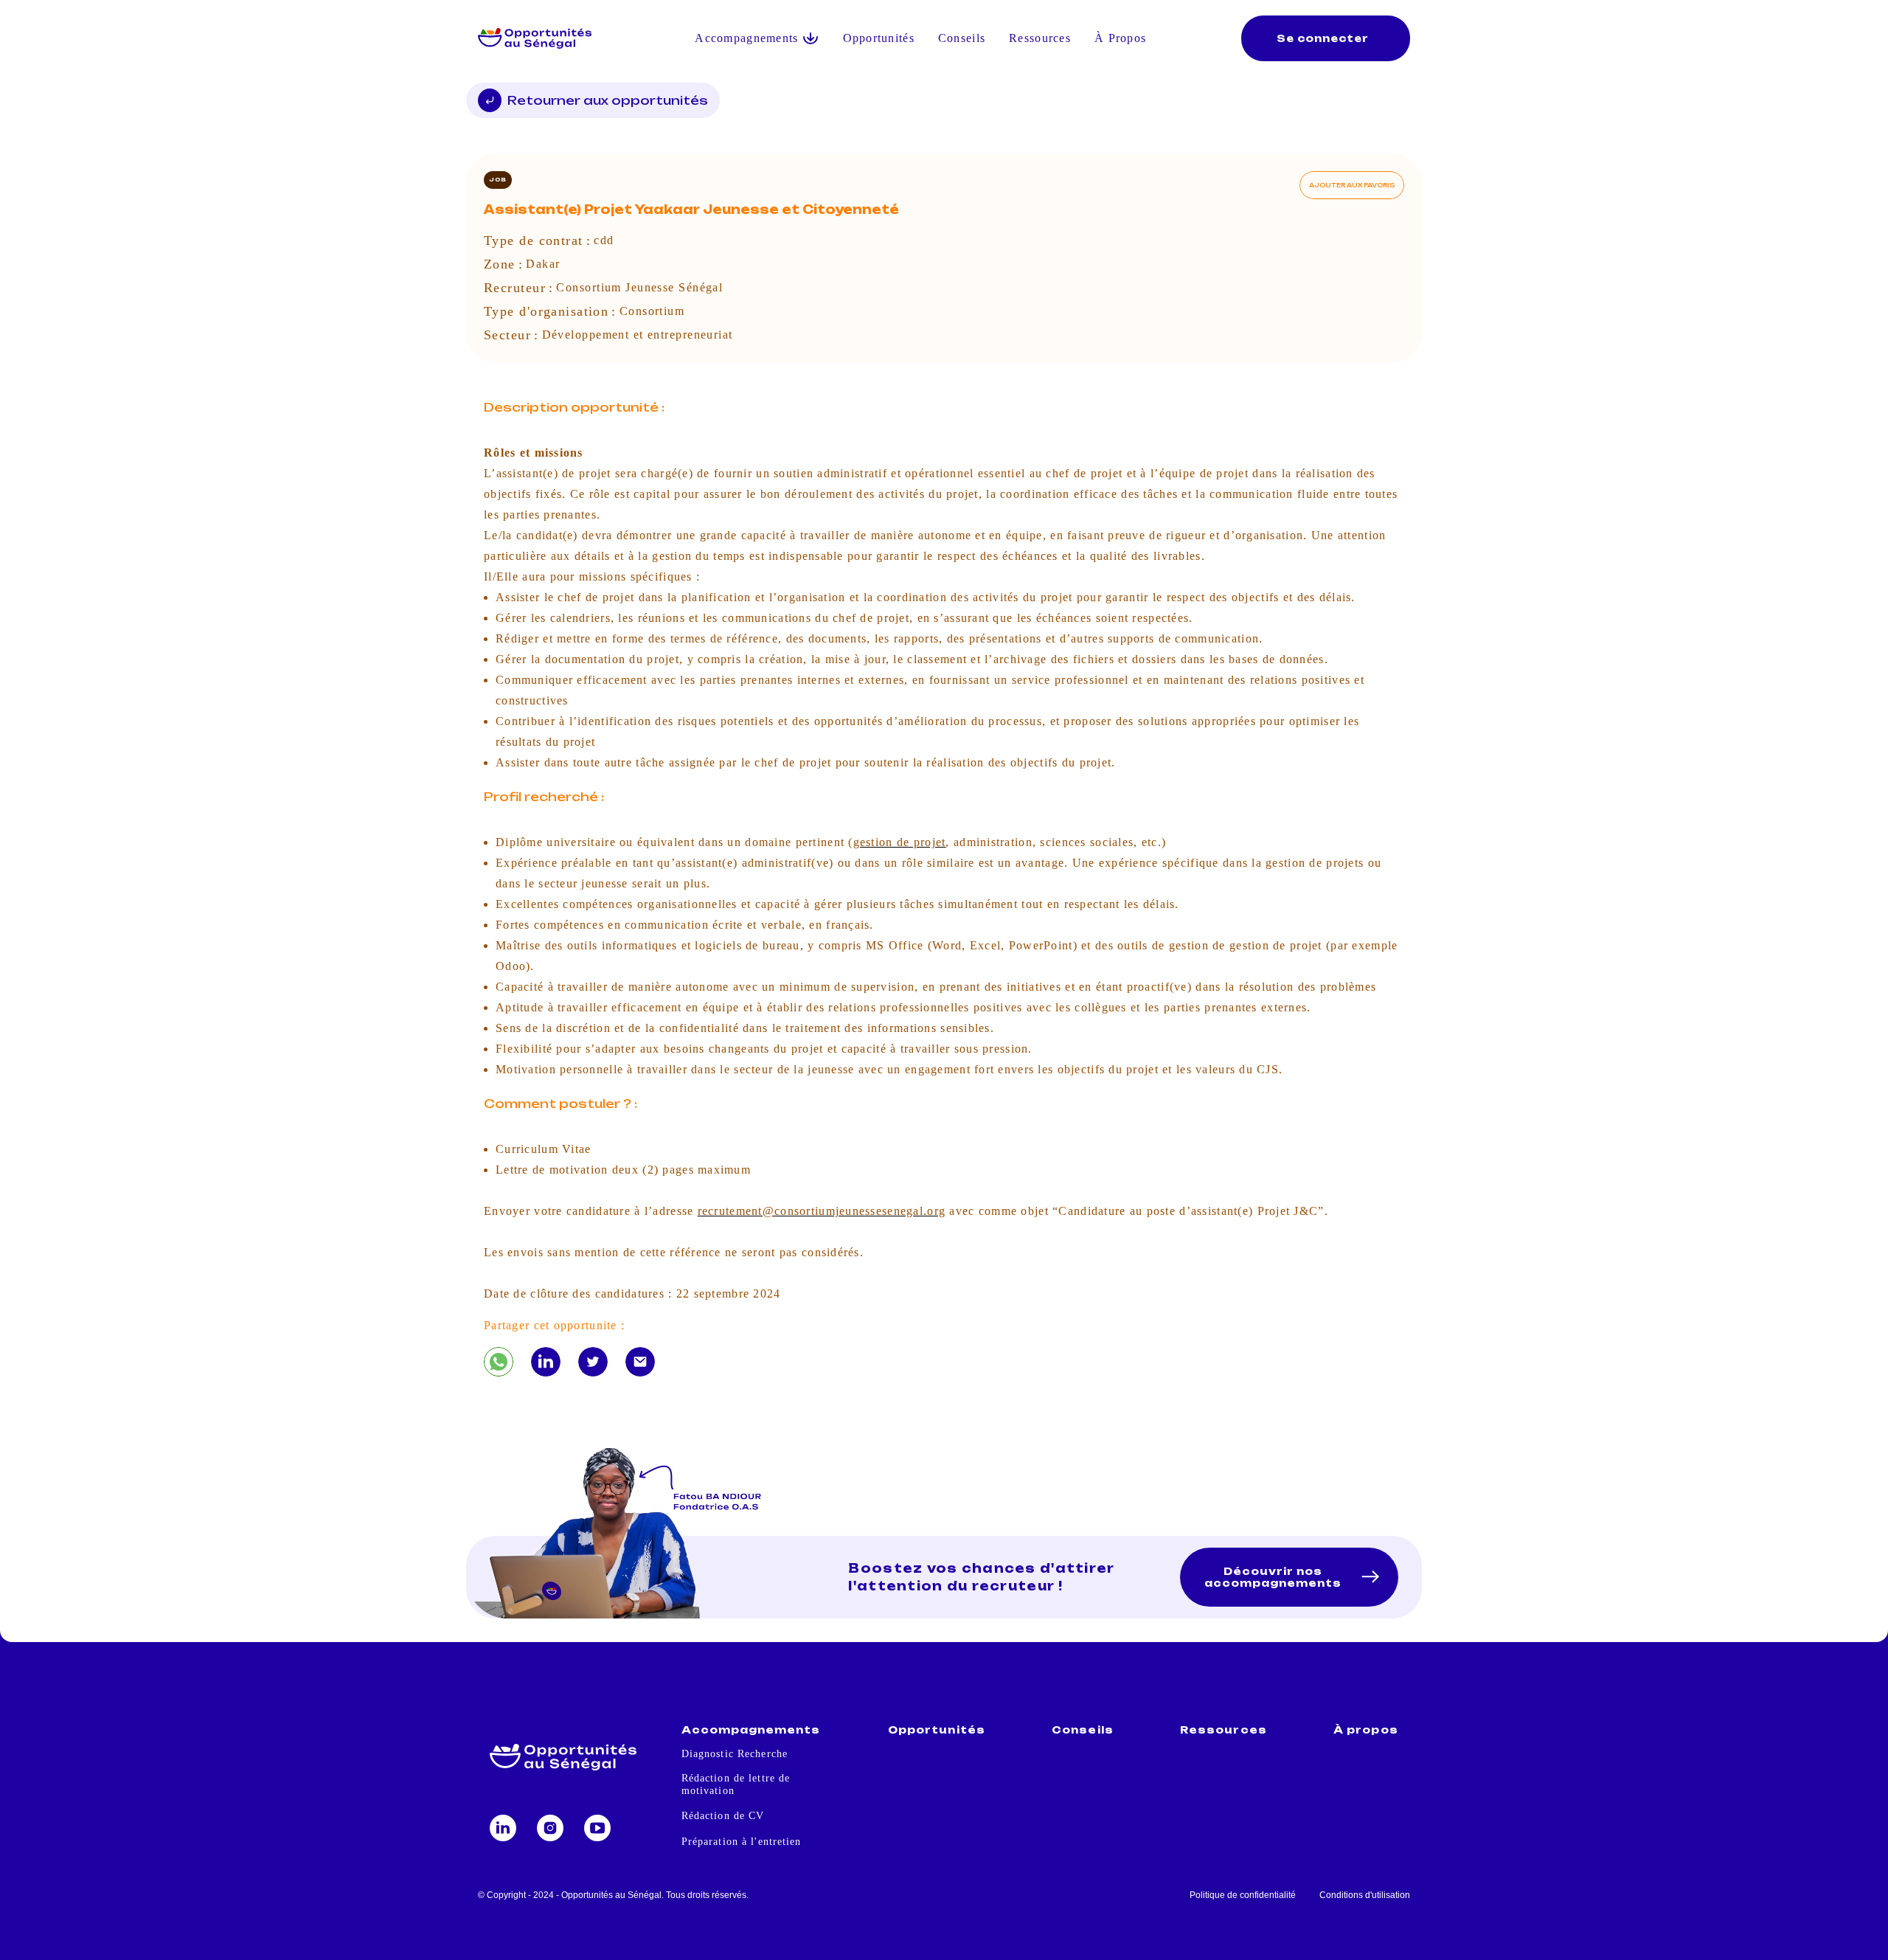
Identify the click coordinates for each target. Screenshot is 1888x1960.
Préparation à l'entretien (742, 1842)
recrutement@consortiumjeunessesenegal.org (822, 1211)
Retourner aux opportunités (608, 100)
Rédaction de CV (723, 1816)
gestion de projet (900, 842)
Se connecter (1323, 38)
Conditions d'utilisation (1365, 1895)
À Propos (1120, 38)
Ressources (1040, 38)
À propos (1365, 1730)
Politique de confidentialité (1243, 1895)
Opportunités (879, 38)
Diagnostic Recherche (735, 1754)
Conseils (962, 38)
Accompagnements (751, 1730)
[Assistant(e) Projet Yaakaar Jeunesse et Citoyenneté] (499, 1362)
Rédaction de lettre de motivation (736, 1784)
